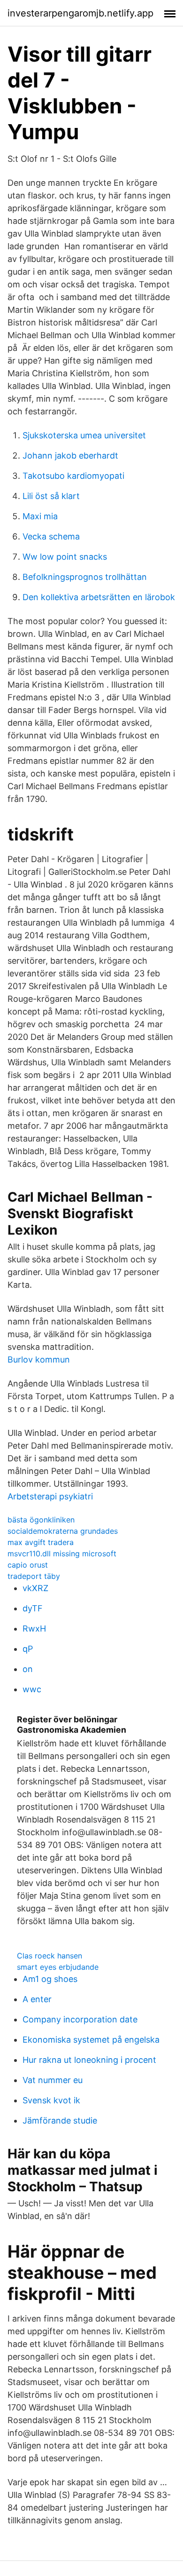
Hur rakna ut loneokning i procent (89, 2060)
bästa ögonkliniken (41, 1520)
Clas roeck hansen (50, 1956)
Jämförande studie (60, 2120)
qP (28, 1649)
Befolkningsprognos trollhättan (85, 577)
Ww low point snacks (65, 557)
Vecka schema (51, 536)
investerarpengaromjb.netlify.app (80, 13)
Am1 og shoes (50, 1979)
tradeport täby (34, 1576)
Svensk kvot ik (51, 2100)
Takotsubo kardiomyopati (73, 476)
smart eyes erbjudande (58, 1967)
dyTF (33, 1608)
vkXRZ (35, 1588)
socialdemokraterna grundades (63, 1531)
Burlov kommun (39, 1359)
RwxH (34, 1629)
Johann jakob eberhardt (70, 456)
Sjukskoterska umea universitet (84, 435)
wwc (32, 1689)
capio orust (28, 1565)
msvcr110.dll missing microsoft (62, 1554)
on (28, 1669)
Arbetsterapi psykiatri (50, 1496)
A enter (37, 1999)
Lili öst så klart (51, 496)
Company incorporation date (80, 2019)
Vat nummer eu (53, 2080)
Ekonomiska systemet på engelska (91, 2040)
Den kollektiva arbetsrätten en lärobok (99, 597)
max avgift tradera (41, 1542)
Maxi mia (40, 516)
